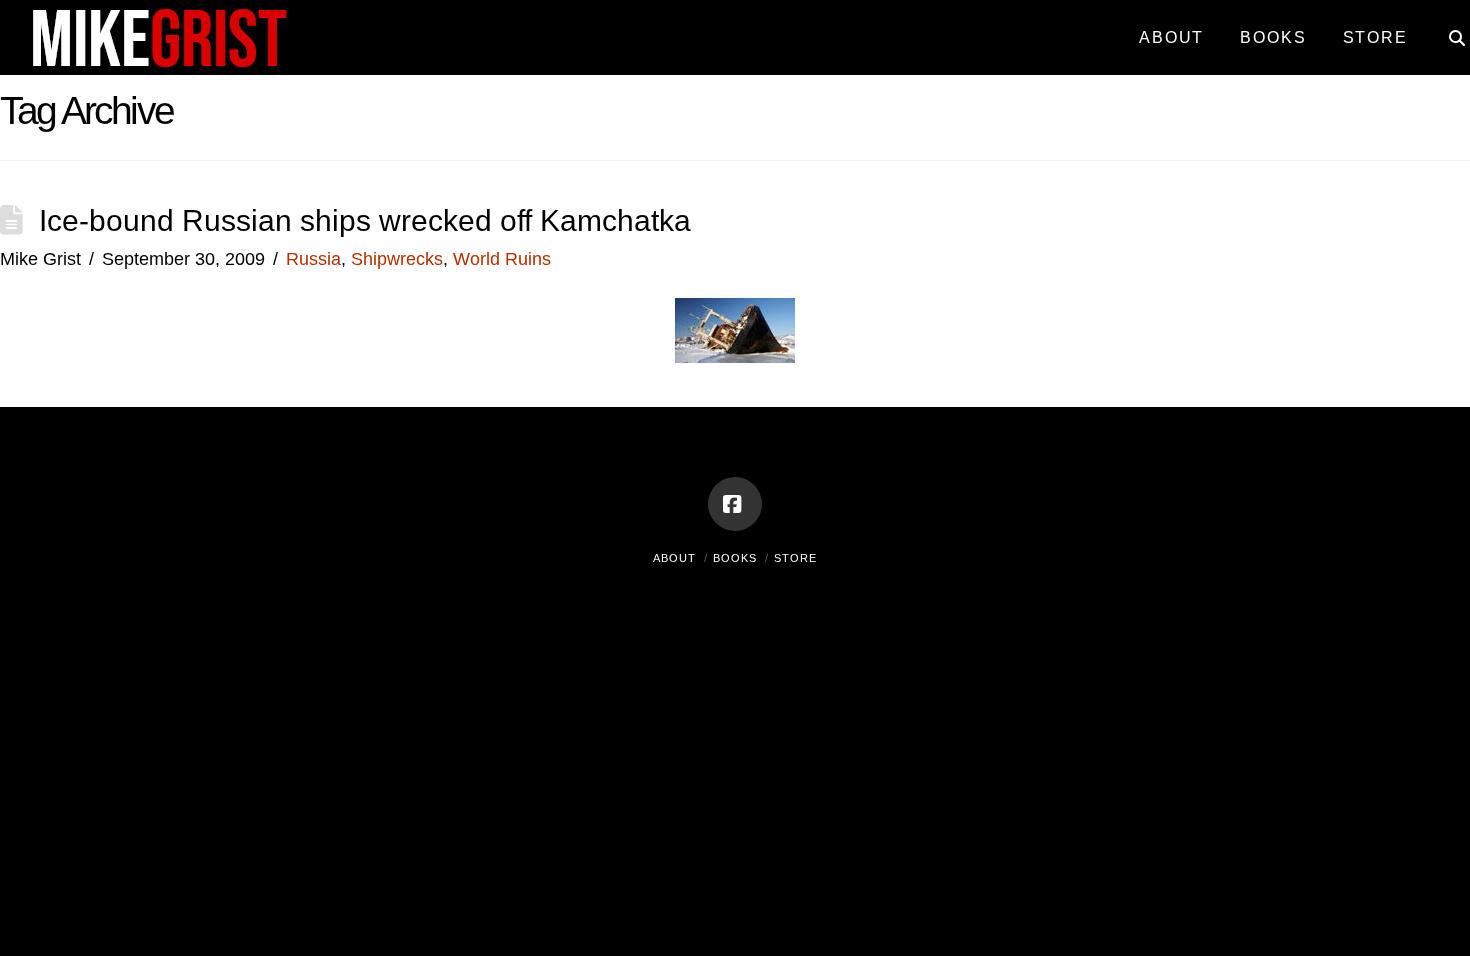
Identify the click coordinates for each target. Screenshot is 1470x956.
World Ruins (502, 259)
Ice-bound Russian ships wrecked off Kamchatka (365, 220)
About (674, 558)
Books (735, 558)
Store (795, 558)
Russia (313, 259)
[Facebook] (735, 504)
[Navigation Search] (1447, 30)
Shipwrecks (397, 259)
